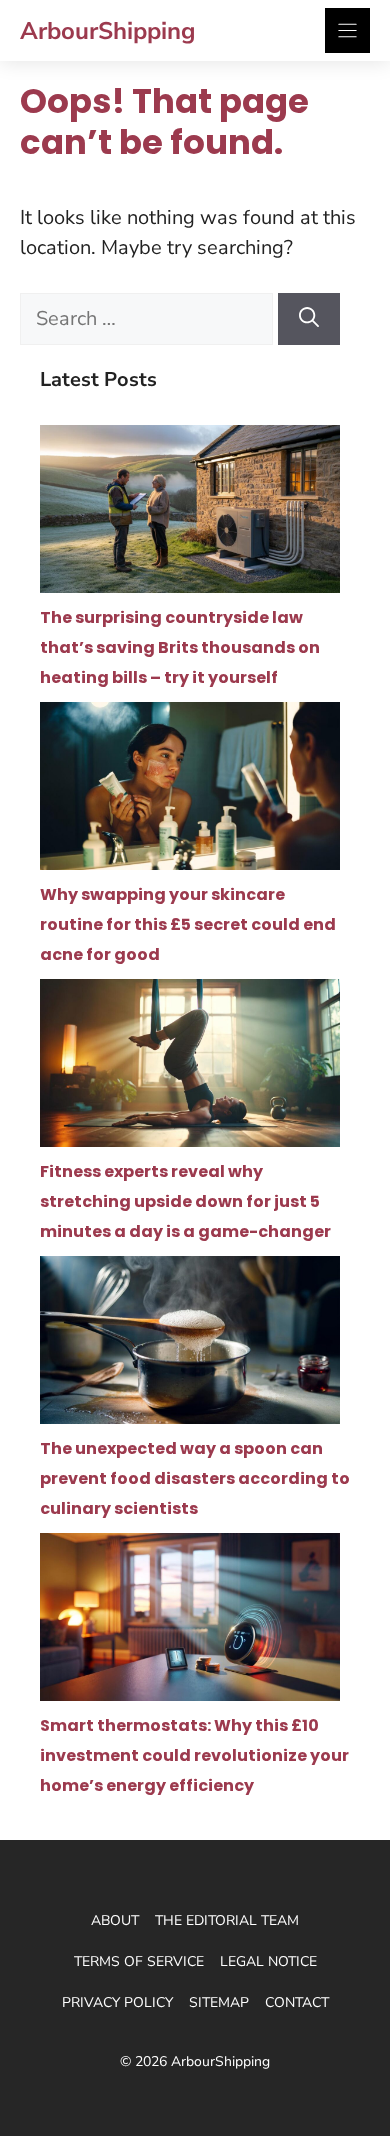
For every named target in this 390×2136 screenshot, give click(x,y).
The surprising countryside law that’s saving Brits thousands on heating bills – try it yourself (180, 647)
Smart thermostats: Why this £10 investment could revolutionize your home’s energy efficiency (194, 1755)
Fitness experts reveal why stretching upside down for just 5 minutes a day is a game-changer (185, 1201)
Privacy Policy (117, 2002)
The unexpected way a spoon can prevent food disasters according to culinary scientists (195, 1478)
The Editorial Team (227, 1920)
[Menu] (347, 30)
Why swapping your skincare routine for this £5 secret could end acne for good (188, 924)
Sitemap (219, 2002)
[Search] (309, 319)
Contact (297, 2002)
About (115, 1920)
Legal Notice (268, 1961)
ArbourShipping (108, 31)
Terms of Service (139, 1961)
